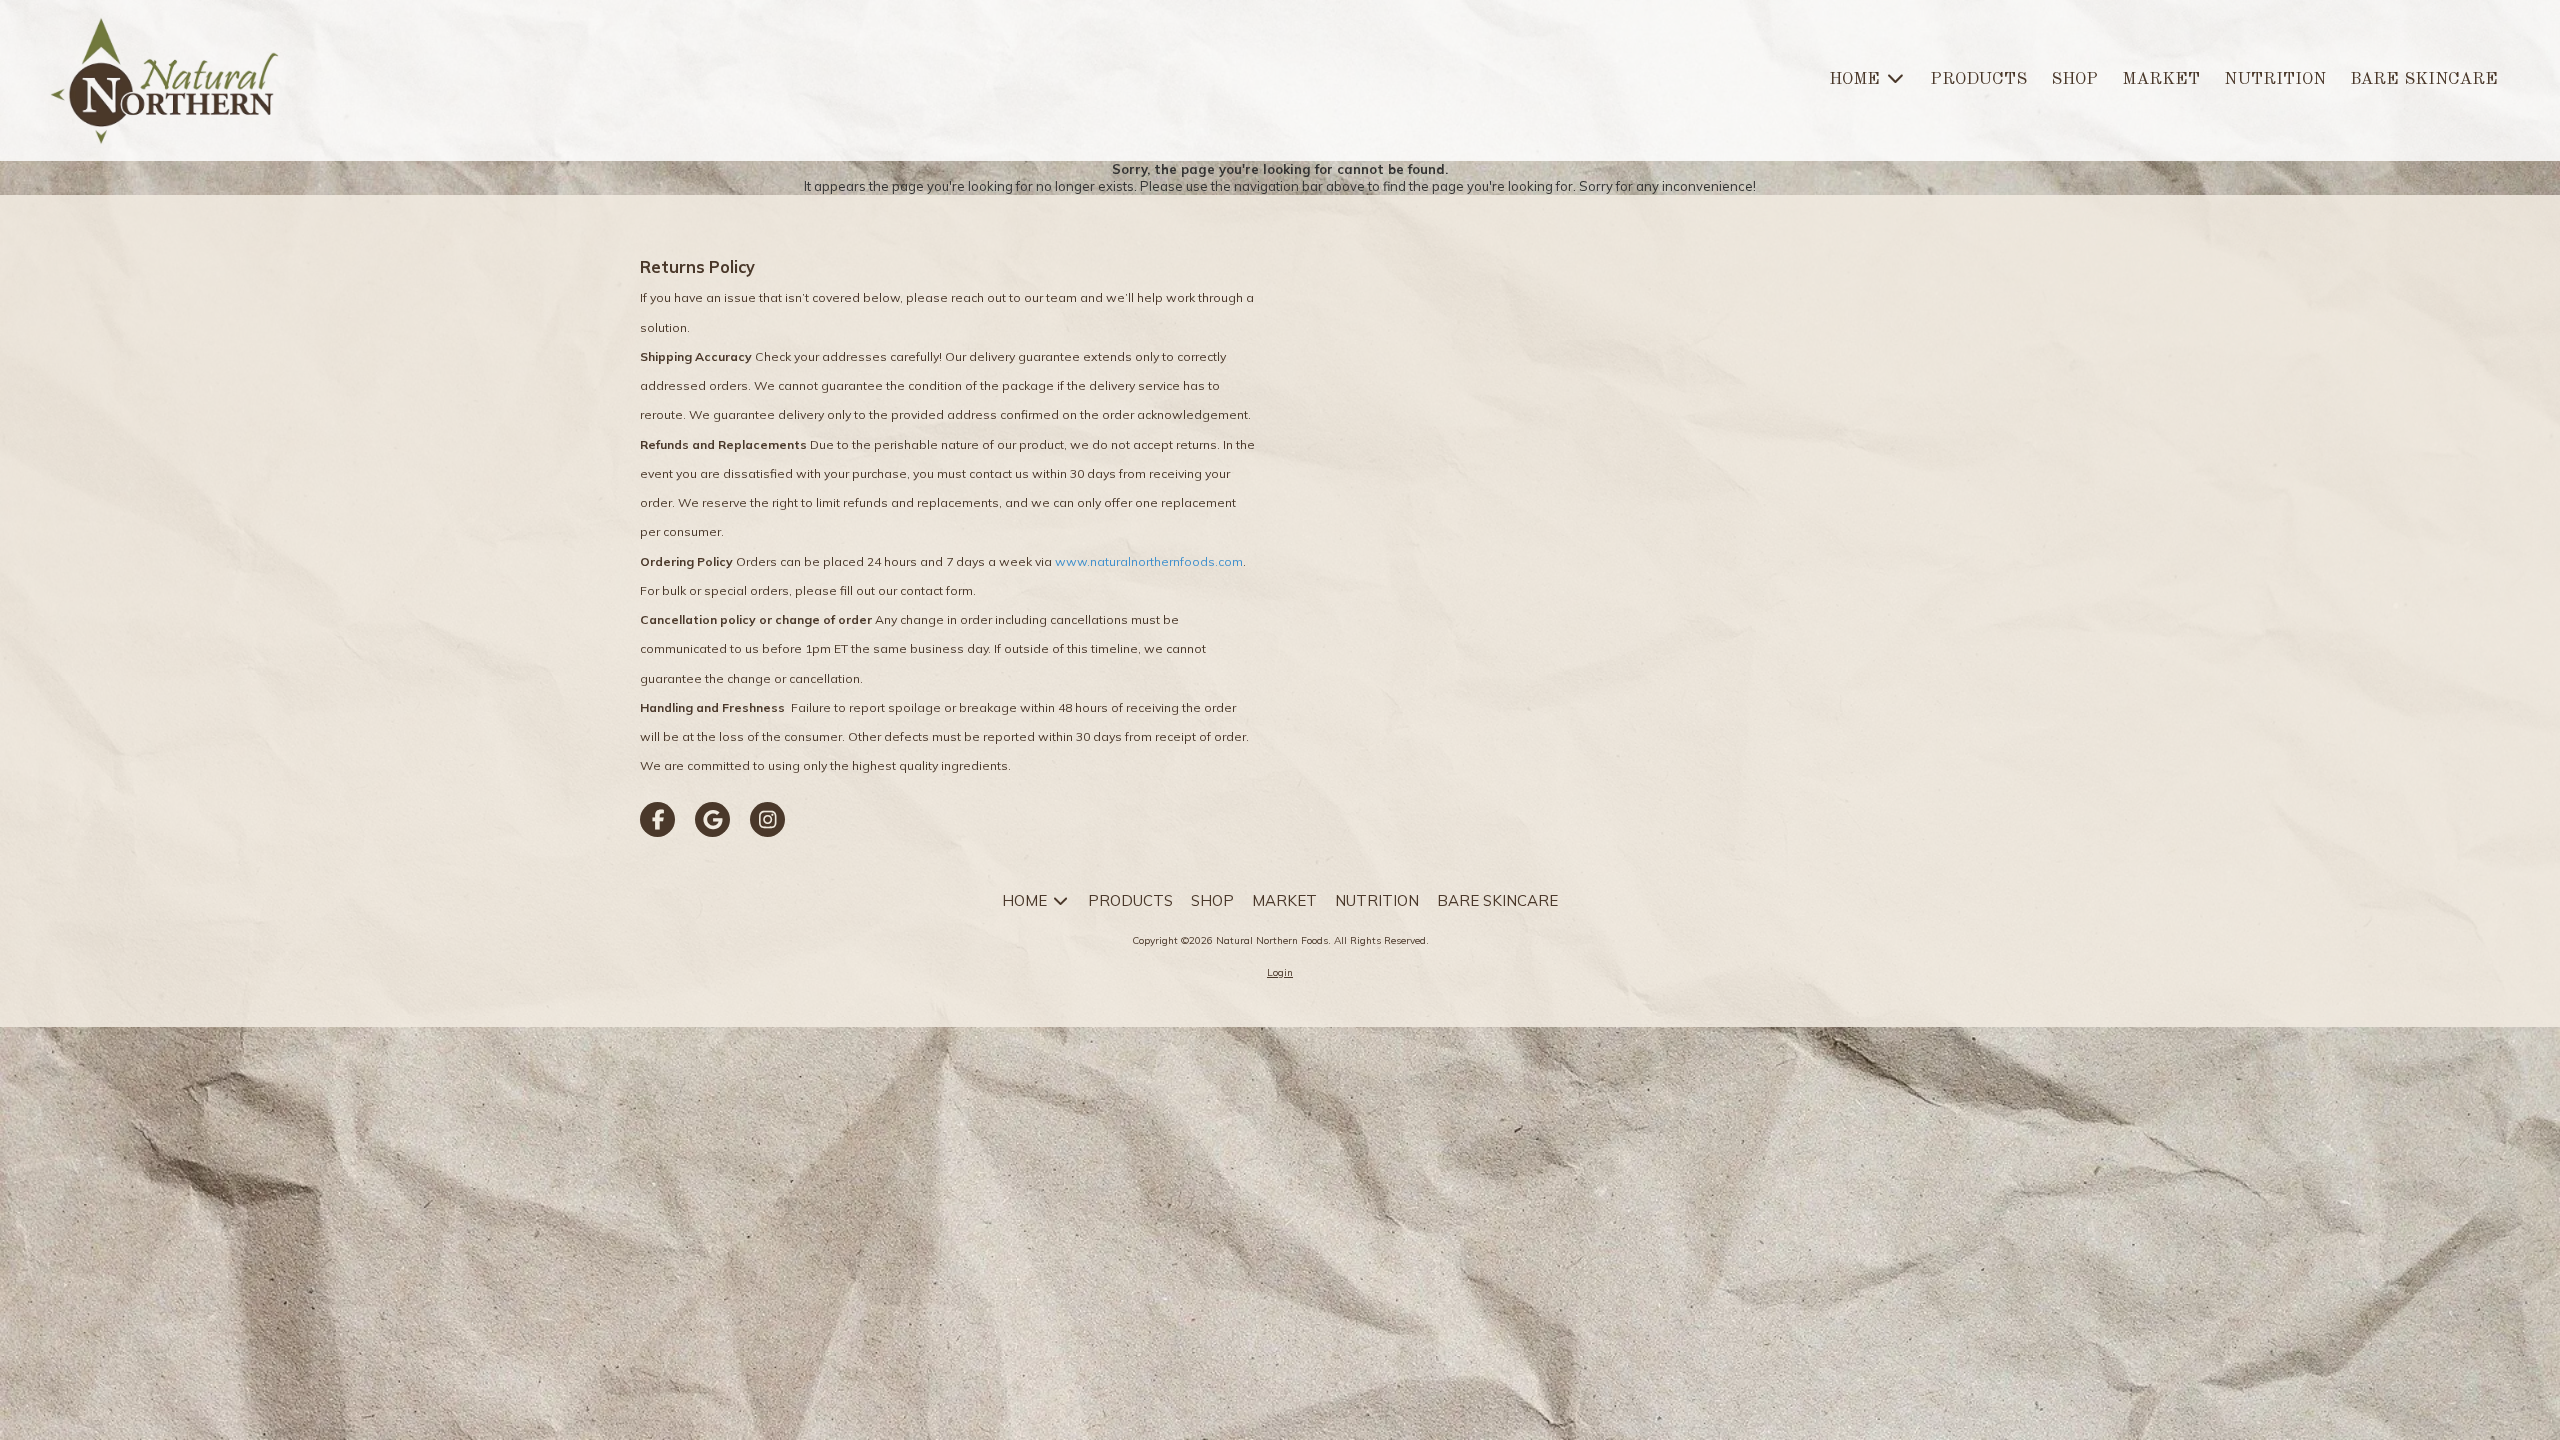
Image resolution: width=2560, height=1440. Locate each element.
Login (1280, 972)
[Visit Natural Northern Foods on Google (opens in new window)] (712, 819)
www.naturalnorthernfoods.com (1149, 561)
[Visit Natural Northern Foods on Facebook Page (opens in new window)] (657, 819)
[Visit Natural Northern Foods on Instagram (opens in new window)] (767, 819)
